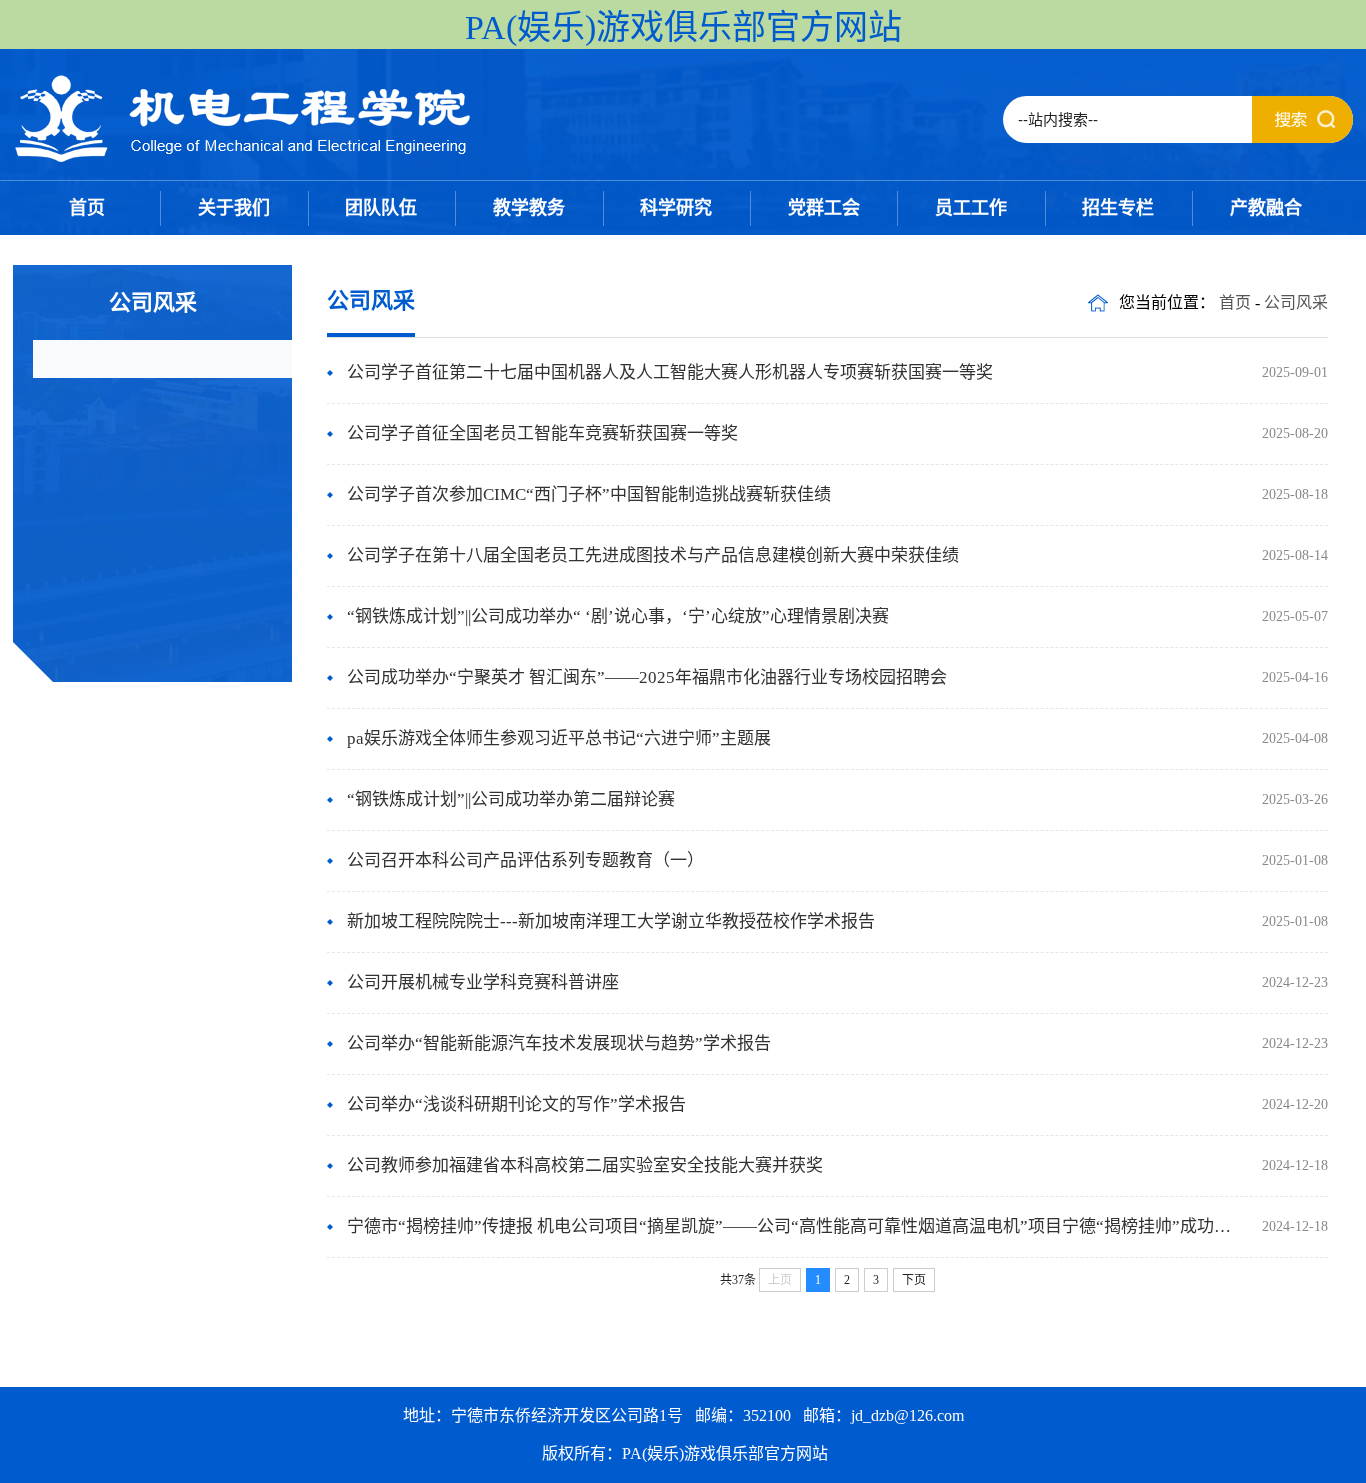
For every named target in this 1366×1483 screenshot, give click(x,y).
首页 (87, 208)
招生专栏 (1118, 208)
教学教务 (529, 208)
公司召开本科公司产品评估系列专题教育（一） (525, 860)
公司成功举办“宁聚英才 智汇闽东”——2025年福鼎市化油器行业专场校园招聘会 (647, 677)
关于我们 (234, 208)
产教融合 (1266, 208)
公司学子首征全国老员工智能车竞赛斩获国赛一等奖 (542, 433)
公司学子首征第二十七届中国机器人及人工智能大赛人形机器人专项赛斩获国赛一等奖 (670, 372)
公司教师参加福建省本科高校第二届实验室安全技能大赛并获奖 (585, 1165)
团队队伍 (381, 208)
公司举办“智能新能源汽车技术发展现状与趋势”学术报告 (559, 1043)
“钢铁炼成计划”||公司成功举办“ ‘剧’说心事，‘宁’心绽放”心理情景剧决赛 (618, 616)
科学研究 (676, 208)
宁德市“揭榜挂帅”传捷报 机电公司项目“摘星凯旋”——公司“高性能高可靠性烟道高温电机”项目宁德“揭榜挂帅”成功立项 (797, 1226)
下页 (914, 1280)
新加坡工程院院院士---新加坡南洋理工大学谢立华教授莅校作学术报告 (611, 921)
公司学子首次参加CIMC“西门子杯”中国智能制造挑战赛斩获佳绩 (589, 494)
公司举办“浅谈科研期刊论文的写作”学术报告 (516, 1104)
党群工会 (824, 208)
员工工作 (971, 208)
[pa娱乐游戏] (244, 159)
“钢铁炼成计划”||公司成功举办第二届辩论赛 (511, 799)
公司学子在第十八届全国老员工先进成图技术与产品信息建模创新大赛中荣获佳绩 (653, 555)
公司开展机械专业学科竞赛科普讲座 (483, 982)
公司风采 (1296, 302)
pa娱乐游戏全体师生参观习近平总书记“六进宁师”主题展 (559, 738)
